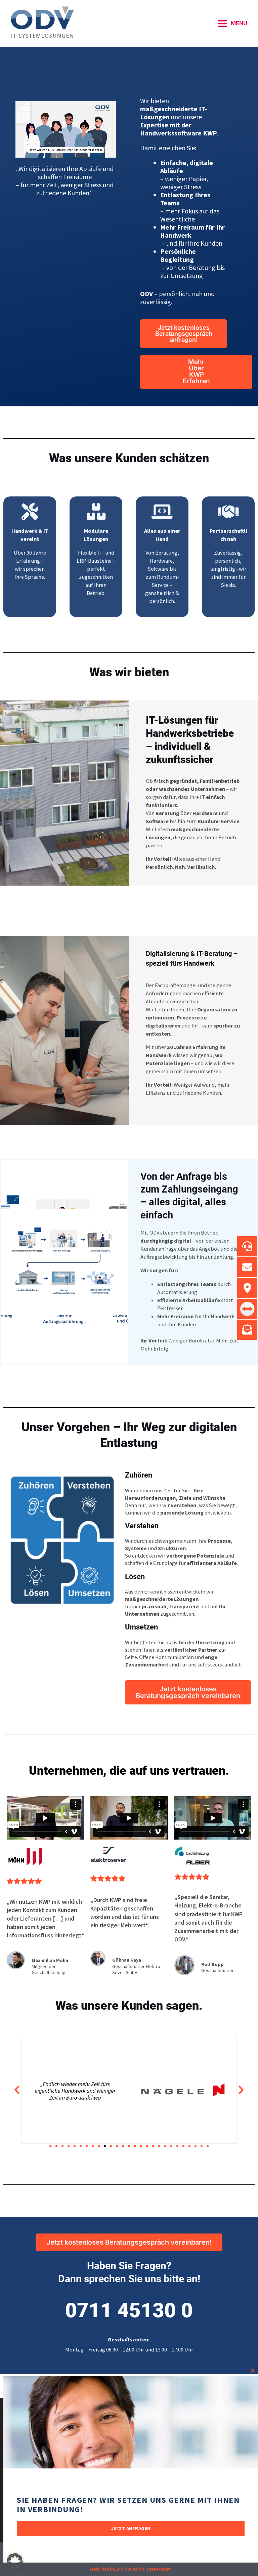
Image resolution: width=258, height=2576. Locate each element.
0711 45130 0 (129, 2310)
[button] (17, 2090)
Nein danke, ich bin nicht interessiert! (131, 2569)
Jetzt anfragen (131, 2528)
